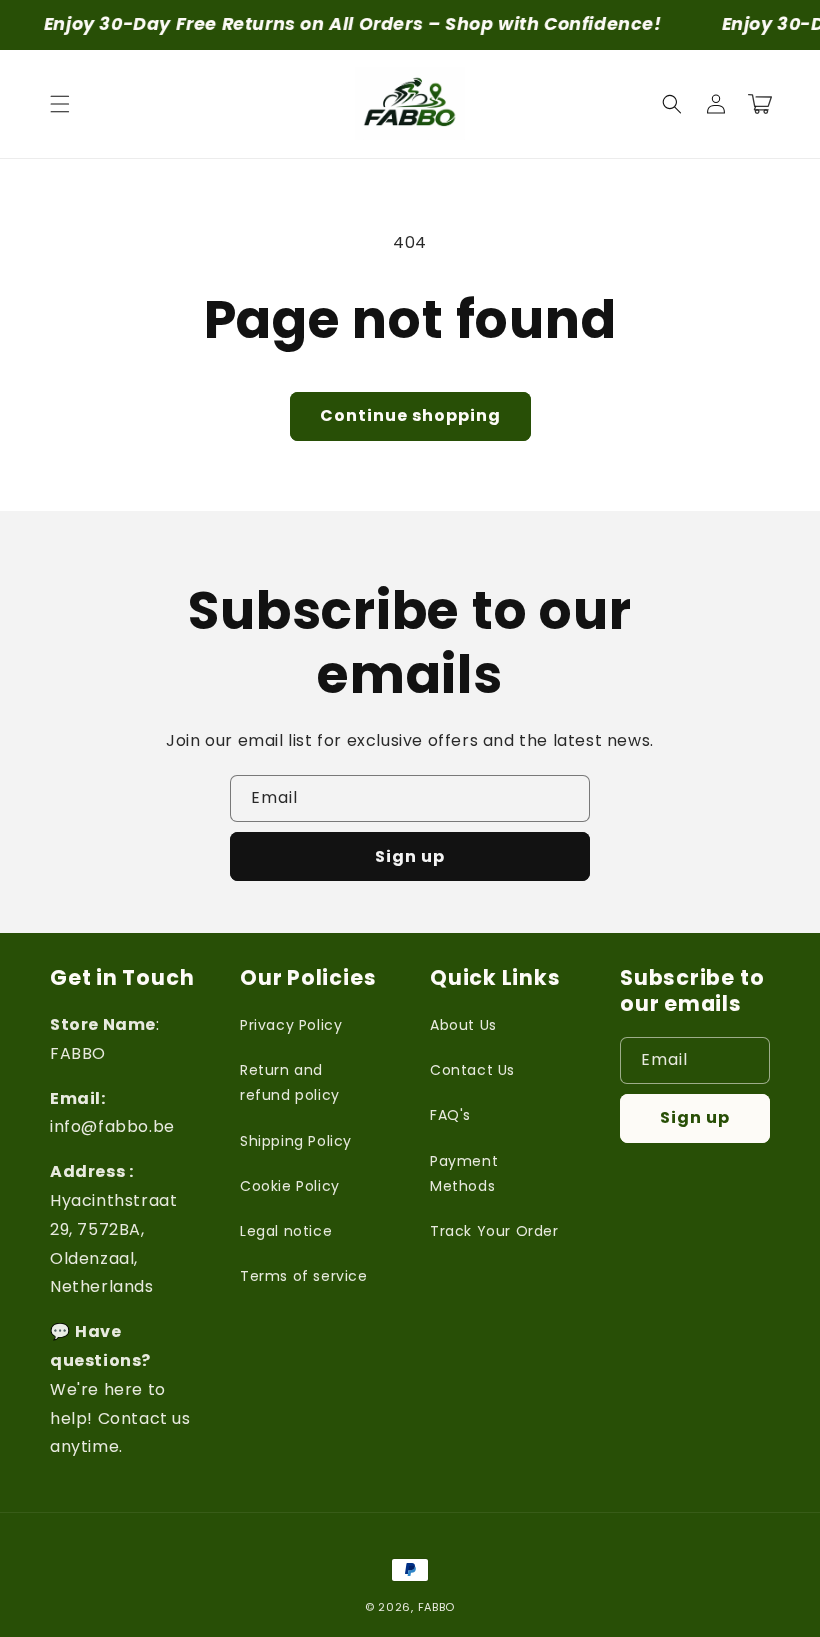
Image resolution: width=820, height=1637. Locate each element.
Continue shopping (410, 415)
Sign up (410, 856)
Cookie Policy (290, 1186)
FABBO (437, 1607)
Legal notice (286, 1231)
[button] (60, 104)
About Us (463, 1025)
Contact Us (472, 1070)
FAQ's (450, 1115)
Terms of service (304, 1276)
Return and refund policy (290, 1082)
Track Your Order (494, 1231)
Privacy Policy (291, 1025)
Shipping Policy (296, 1141)
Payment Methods (464, 1173)
